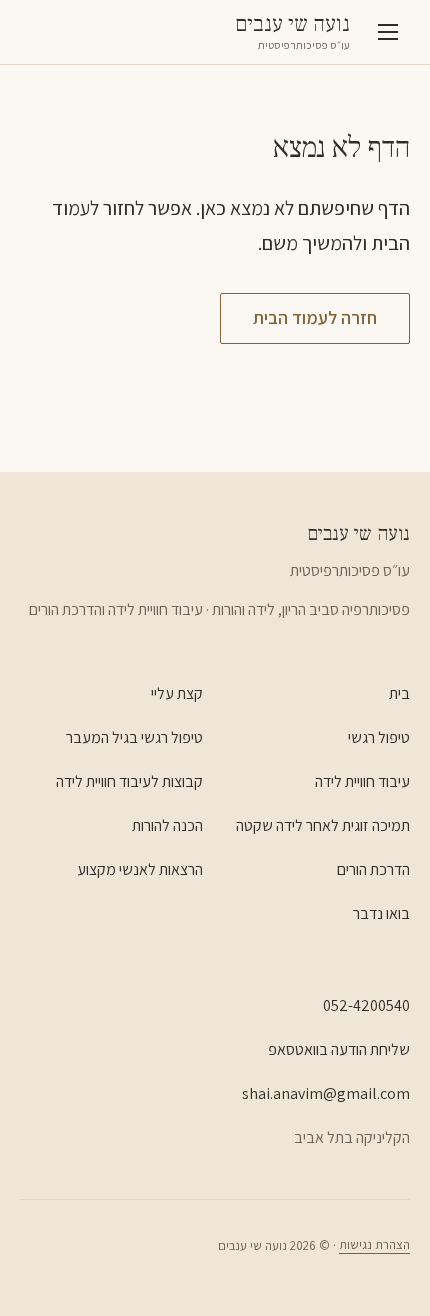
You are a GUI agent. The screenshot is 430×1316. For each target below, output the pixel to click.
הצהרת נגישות (374, 1244)
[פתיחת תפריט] (388, 32)
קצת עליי (177, 693)
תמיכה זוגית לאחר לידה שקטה (323, 825)
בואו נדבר (381, 913)
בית (399, 693)
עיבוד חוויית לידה (362, 781)
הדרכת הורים (373, 869)
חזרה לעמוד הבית (315, 317)
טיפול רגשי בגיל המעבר (134, 737)
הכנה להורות (167, 825)
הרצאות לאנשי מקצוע (140, 869)
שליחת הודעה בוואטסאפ (339, 1049)
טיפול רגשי (379, 737)
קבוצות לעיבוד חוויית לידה (129, 781)
